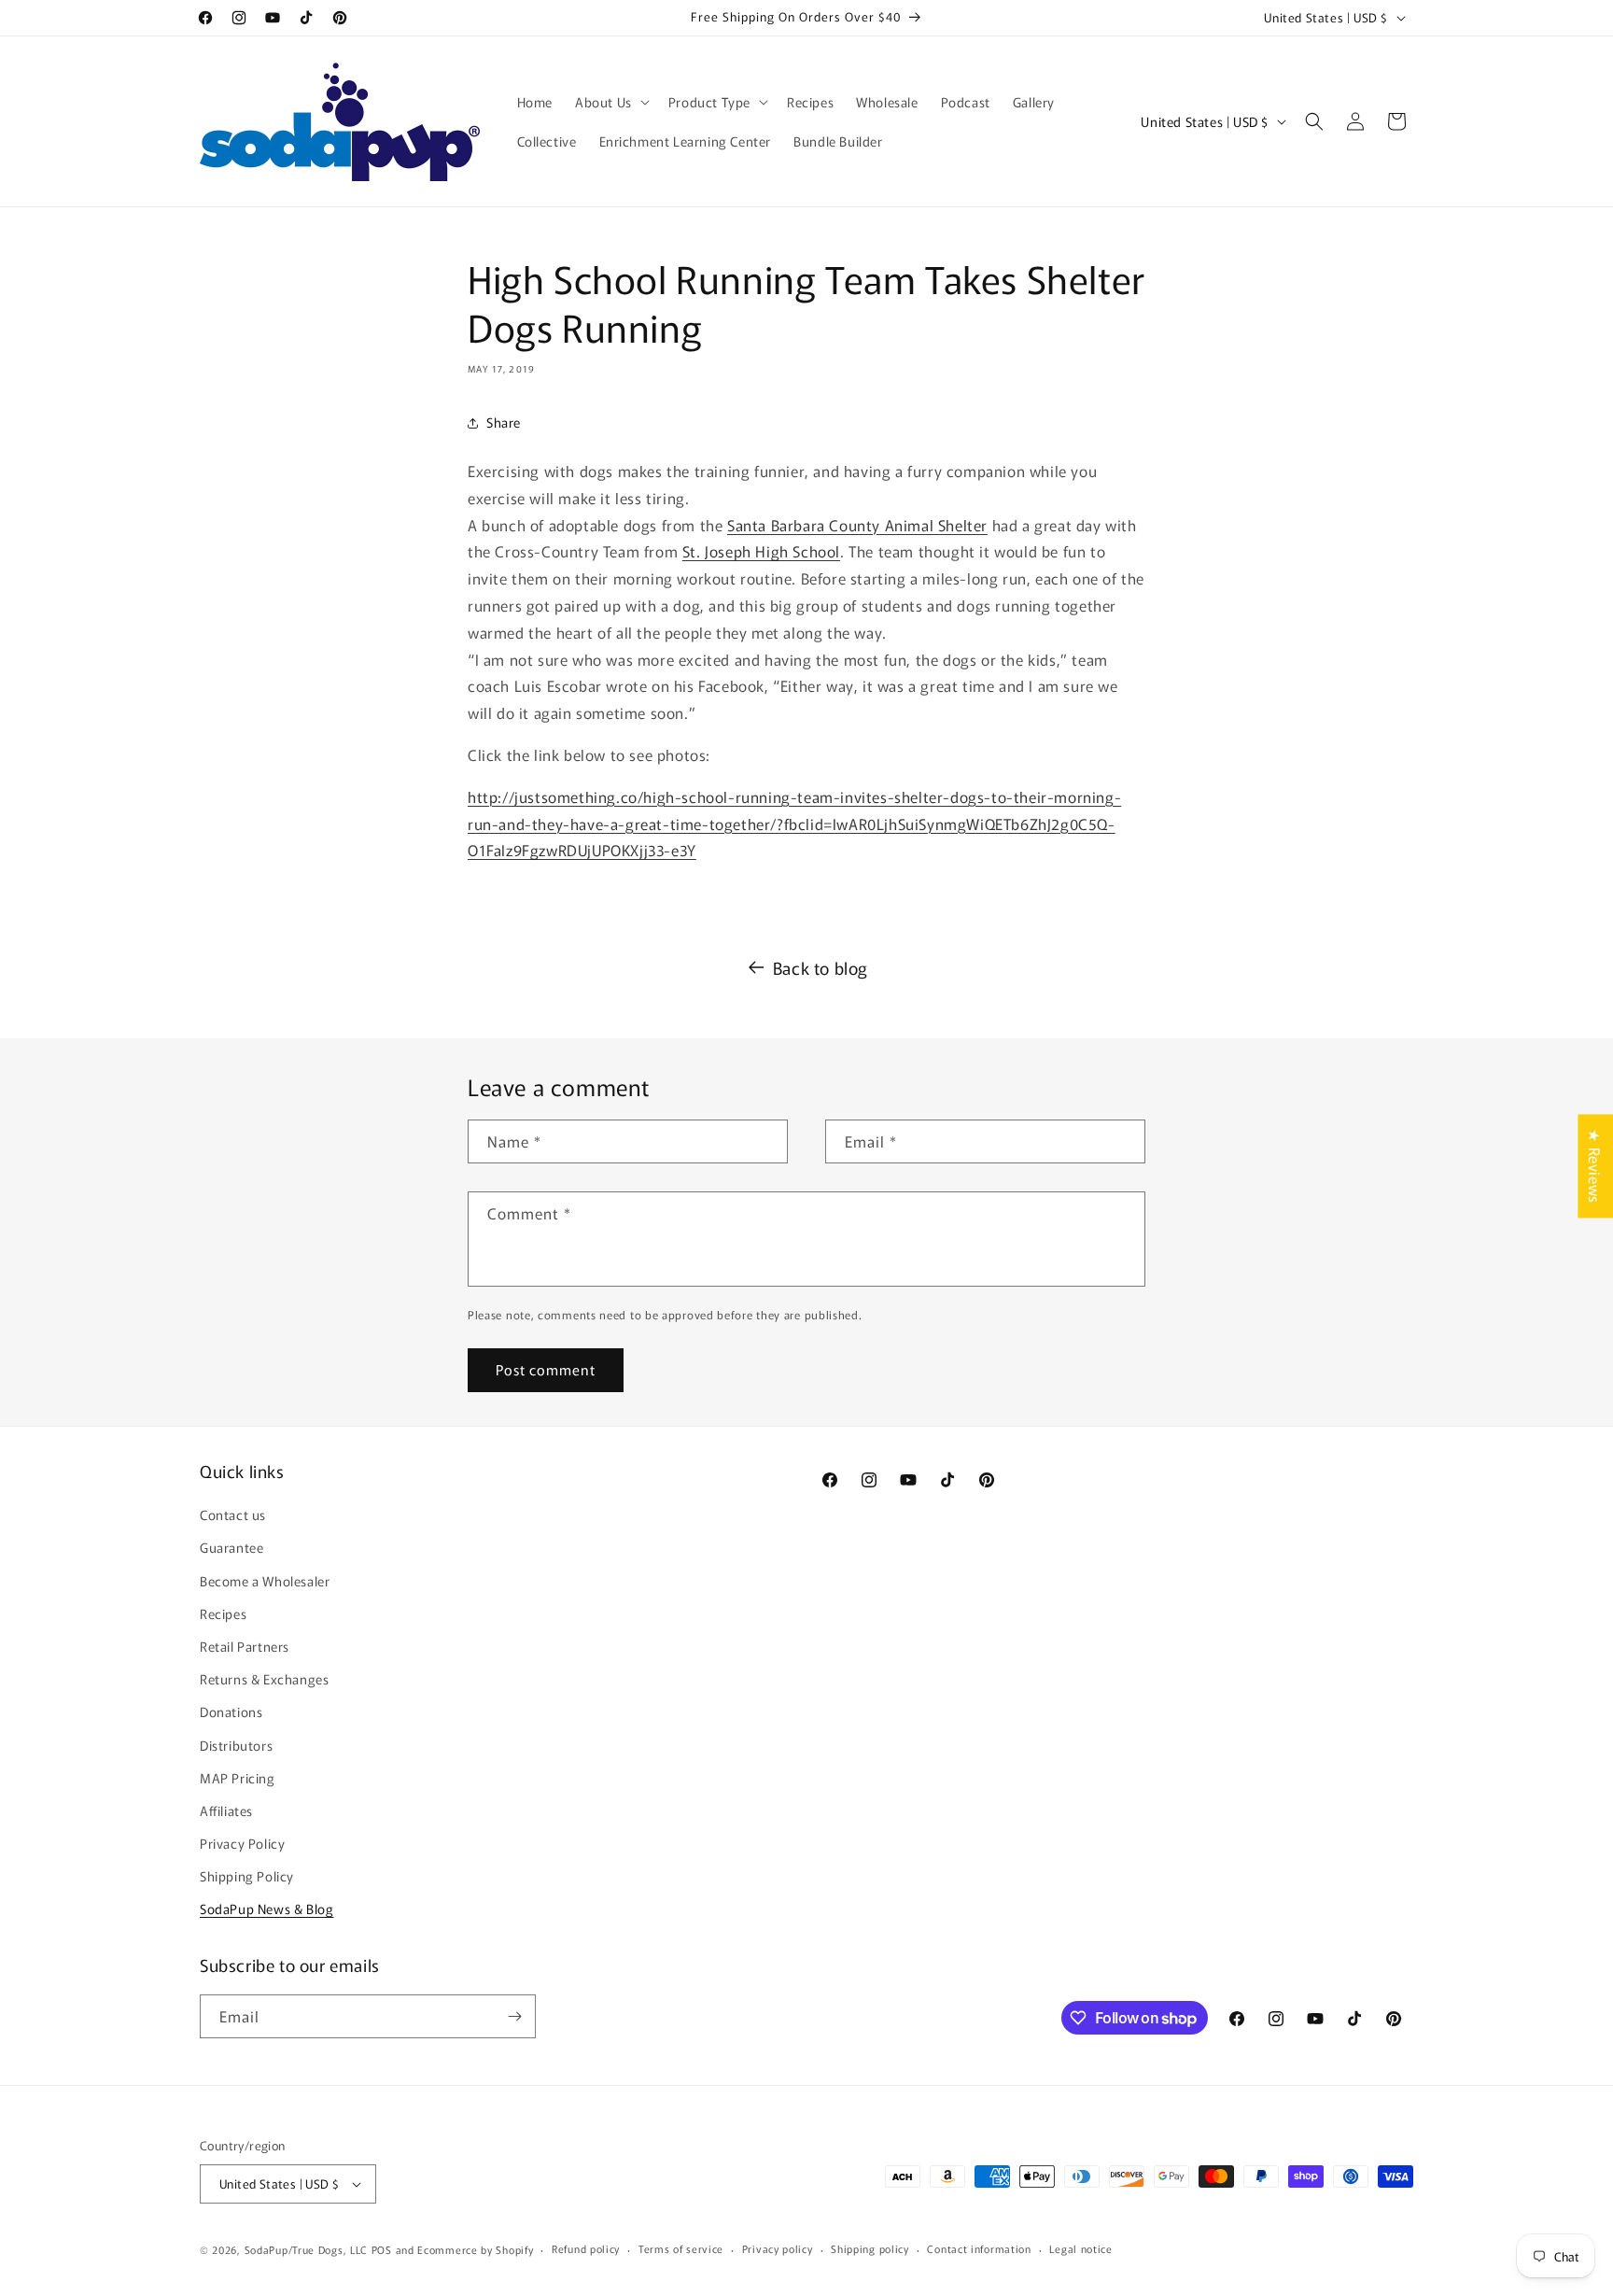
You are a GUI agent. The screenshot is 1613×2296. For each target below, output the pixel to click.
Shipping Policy (247, 1876)
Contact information (979, 2248)
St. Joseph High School (761, 551)
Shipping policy (870, 2248)
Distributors (236, 1745)
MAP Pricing (238, 1778)
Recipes (223, 1613)
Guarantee (231, 1547)
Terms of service (681, 2248)
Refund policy (586, 2248)
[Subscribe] (514, 2016)
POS (382, 2249)
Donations (231, 1711)
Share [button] (504, 422)
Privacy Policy (242, 1843)
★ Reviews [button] (1595, 1166)
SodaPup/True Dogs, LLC (306, 2249)
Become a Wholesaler (265, 1581)
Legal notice (1080, 2248)
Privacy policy (778, 2248)
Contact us (233, 1514)
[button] (610, 102)
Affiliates (226, 1810)
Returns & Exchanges (264, 1679)
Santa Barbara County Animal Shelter (857, 525)
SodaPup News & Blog (266, 1909)
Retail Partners (245, 1646)
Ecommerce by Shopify (475, 2249)
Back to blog (821, 967)
